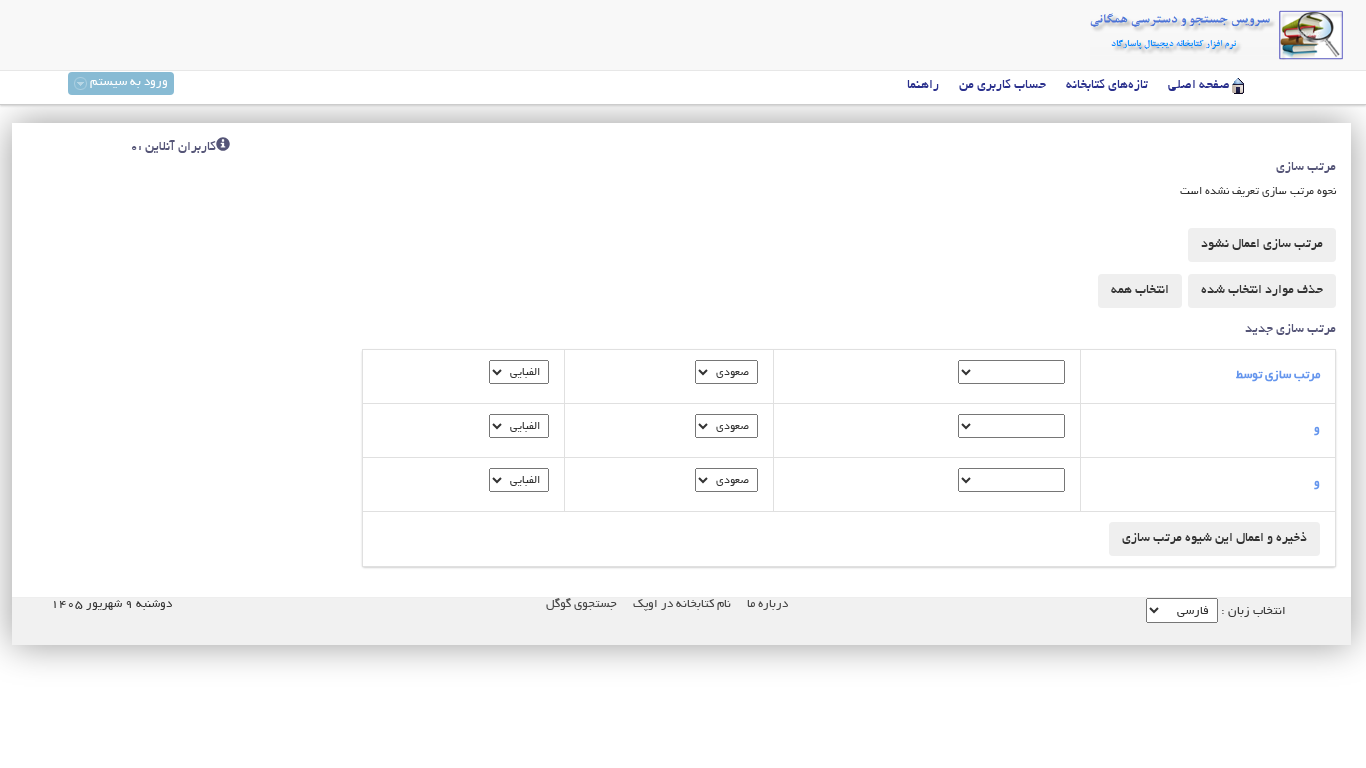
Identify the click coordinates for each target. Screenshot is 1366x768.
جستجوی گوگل (581, 604)
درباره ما (767, 604)
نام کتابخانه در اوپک (682, 604)
